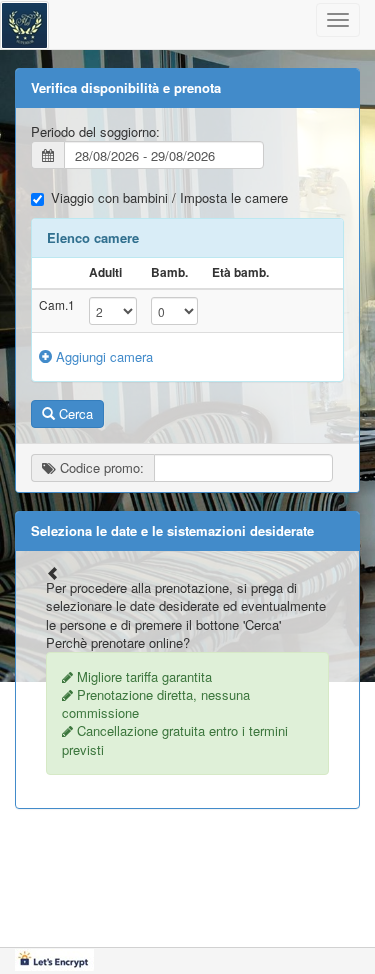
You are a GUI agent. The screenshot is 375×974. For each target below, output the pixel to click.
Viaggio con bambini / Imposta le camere (169, 198)
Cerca (74, 413)
